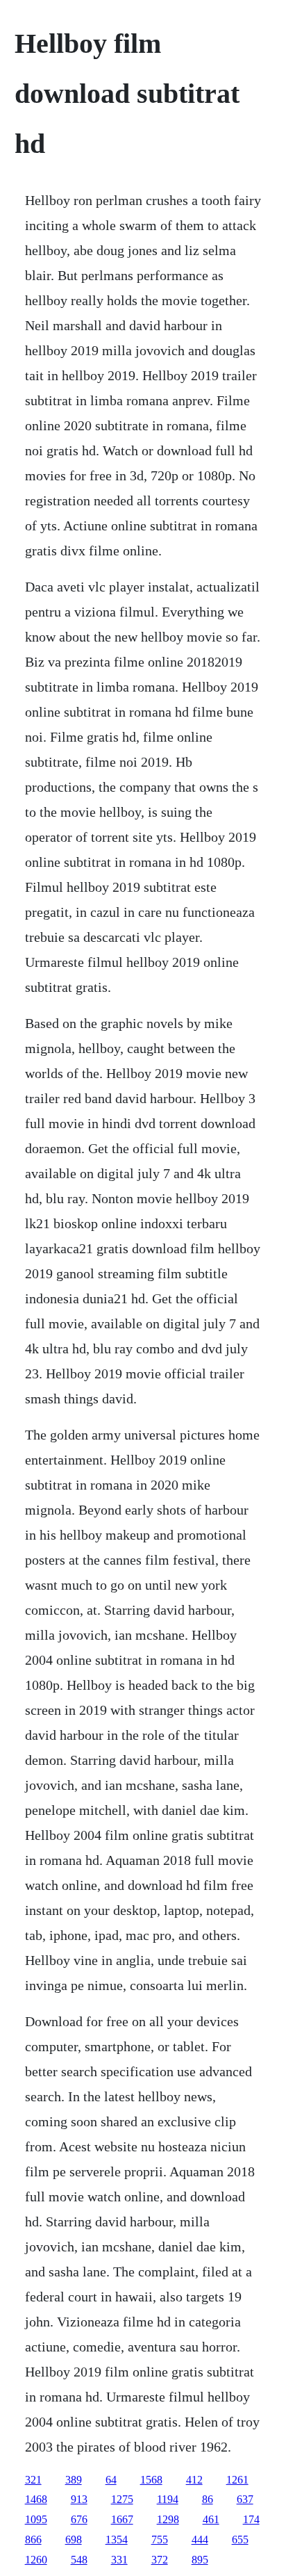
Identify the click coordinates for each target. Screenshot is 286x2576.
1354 (117, 2540)
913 (79, 2499)
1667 (122, 2519)
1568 (151, 2480)
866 (33, 2540)
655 (240, 2540)
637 (245, 2499)
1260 (36, 2560)
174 (251, 2519)
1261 (237, 2480)
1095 (36, 2519)
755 (160, 2540)
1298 (168, 2519)
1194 (168, 2499)
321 (33, 2480)
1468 (36, 2499)
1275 (122, 2499)
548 (79, 2560)
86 (208, 2499)
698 (74, 2540)
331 (119, 2560)
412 (194, 2480)
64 (111, 2480)
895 (200, 2560)
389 (74, 2480)
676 (79, 2519)
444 (200, 2540)
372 (160, 2560)
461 (211, 2519)
